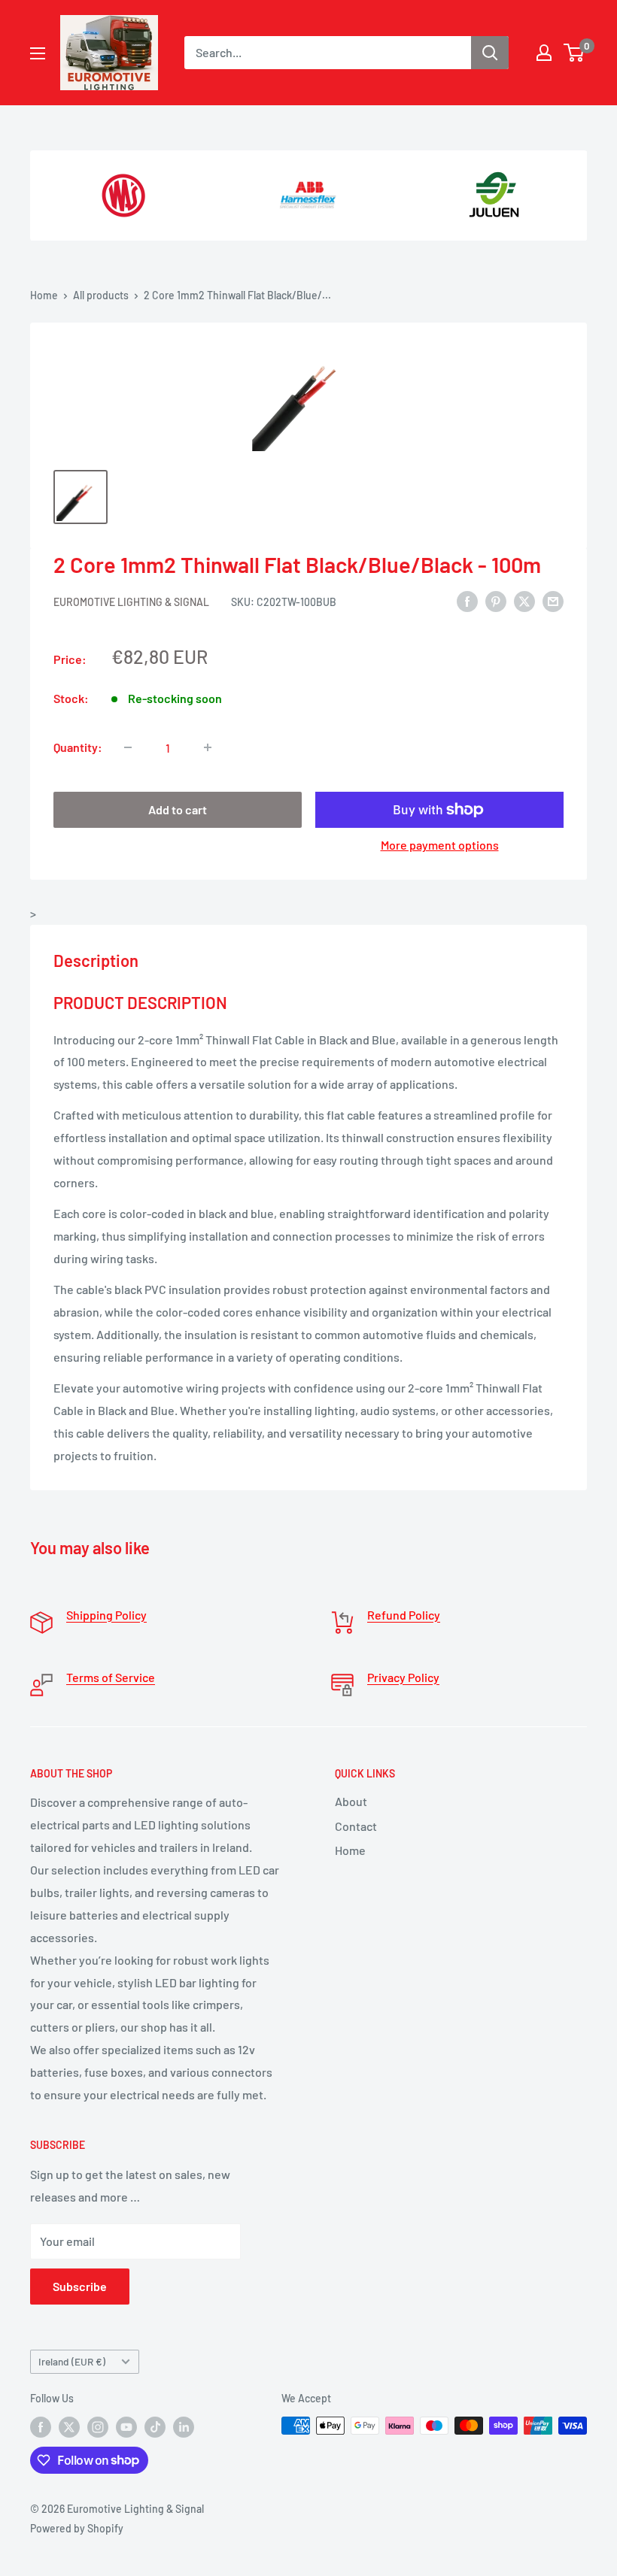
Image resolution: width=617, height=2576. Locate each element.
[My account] (544, 53)
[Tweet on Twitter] (524, 600)
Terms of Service (111, 1677)
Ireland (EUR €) (72, 2361)
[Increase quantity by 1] (208, 747)
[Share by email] (553, 600)
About (351, 1801)
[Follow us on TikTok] (155, 2427)
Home (44, 295)
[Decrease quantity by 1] (128, 747)
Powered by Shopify (77, 2528)
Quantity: (78, 747)
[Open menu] (38, 53)
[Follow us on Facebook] (41, 2427)
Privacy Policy (403, 1677)
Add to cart (178, 809)
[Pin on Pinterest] (496, 600)
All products (101, 295)
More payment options (440, 845)
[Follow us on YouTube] (126, 2427)
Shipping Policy (106, 1615)
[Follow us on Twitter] (69, 2427)
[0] (574, 53)
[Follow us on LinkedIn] (184, 2427)
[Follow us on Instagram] (98, 2427)
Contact (356, 1826)
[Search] (490, 53)
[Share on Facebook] (467, 600)
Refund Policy (404, 1615)
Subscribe (80, 2286)
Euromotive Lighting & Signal (131, 602)
